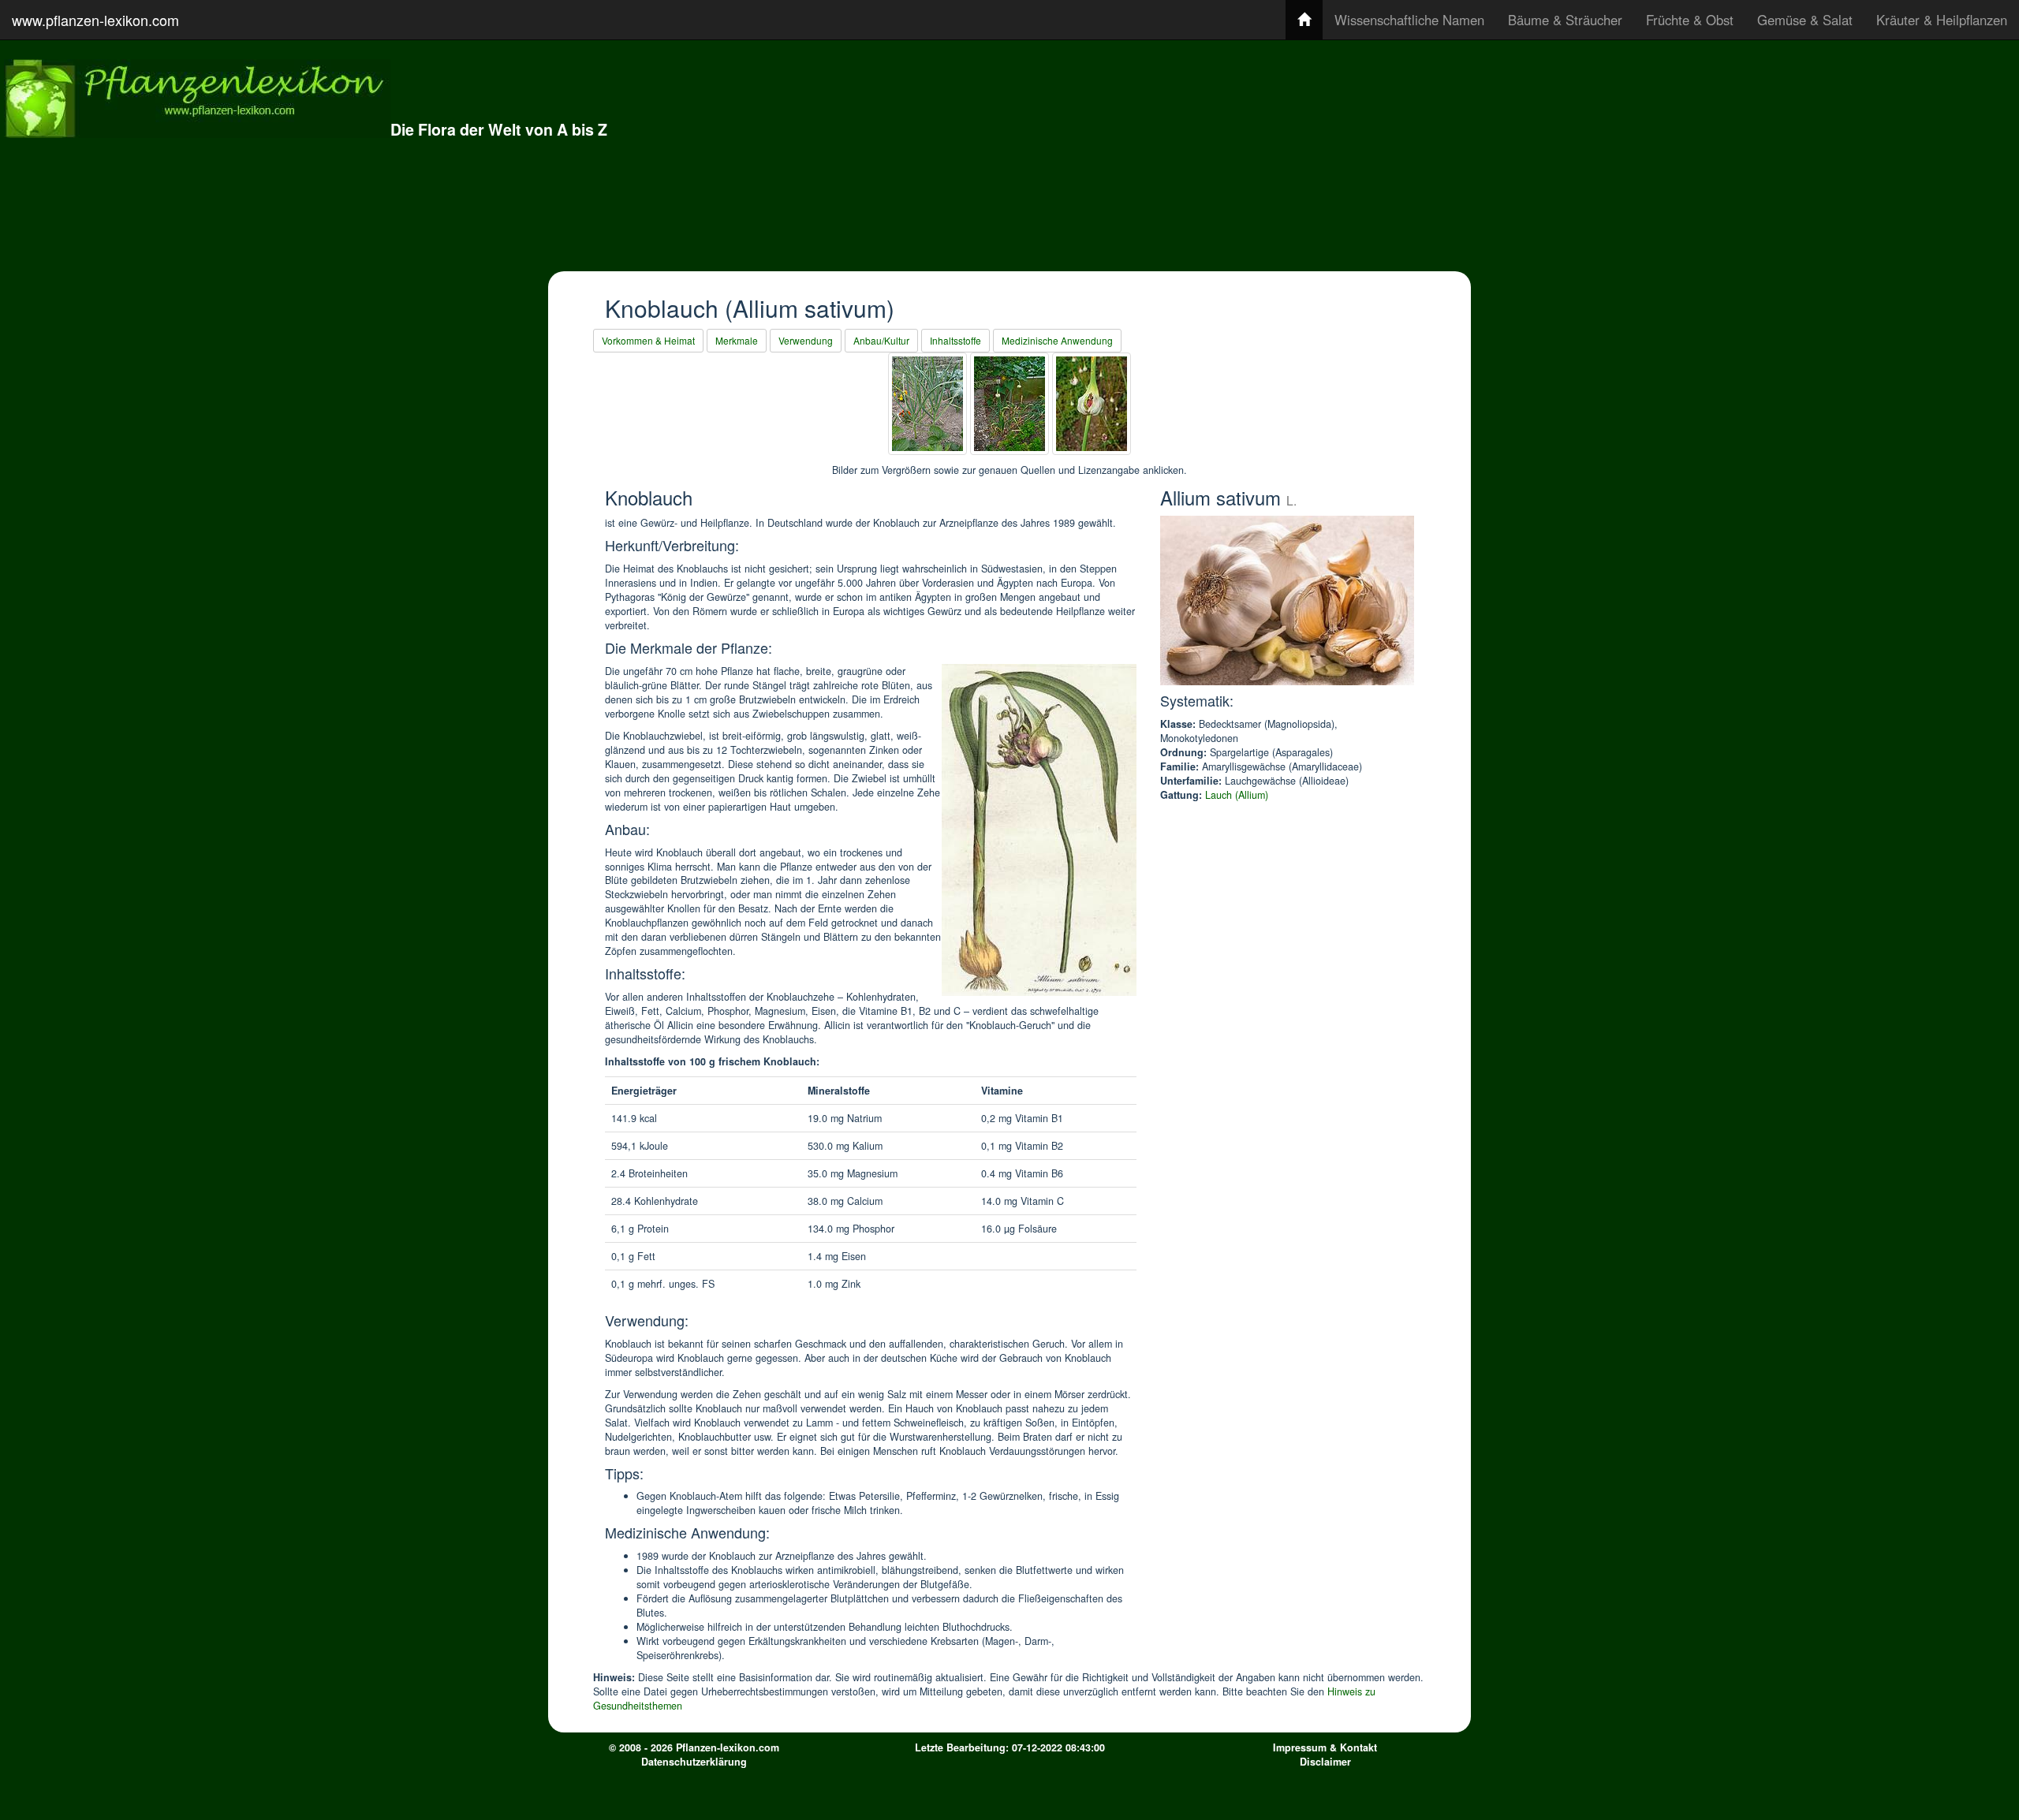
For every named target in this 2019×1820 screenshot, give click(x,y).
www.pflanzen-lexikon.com (95, 20)
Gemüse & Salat (1805, 20)
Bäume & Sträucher (1565, 20)
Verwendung (806, 340)
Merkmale (737, 340)
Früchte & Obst (1690, 20)
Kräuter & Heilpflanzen (1942, 20)
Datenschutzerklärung (694, 1762)
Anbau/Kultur (881, 340)
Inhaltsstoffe (955, 340)
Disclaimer (1325, 1762)
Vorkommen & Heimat (648, 340)
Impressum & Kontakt (1325, 1747)
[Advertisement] (1513, 154)
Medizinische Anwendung (1057, 340)
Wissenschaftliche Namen (1409, 20)
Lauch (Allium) (1237, 795)
